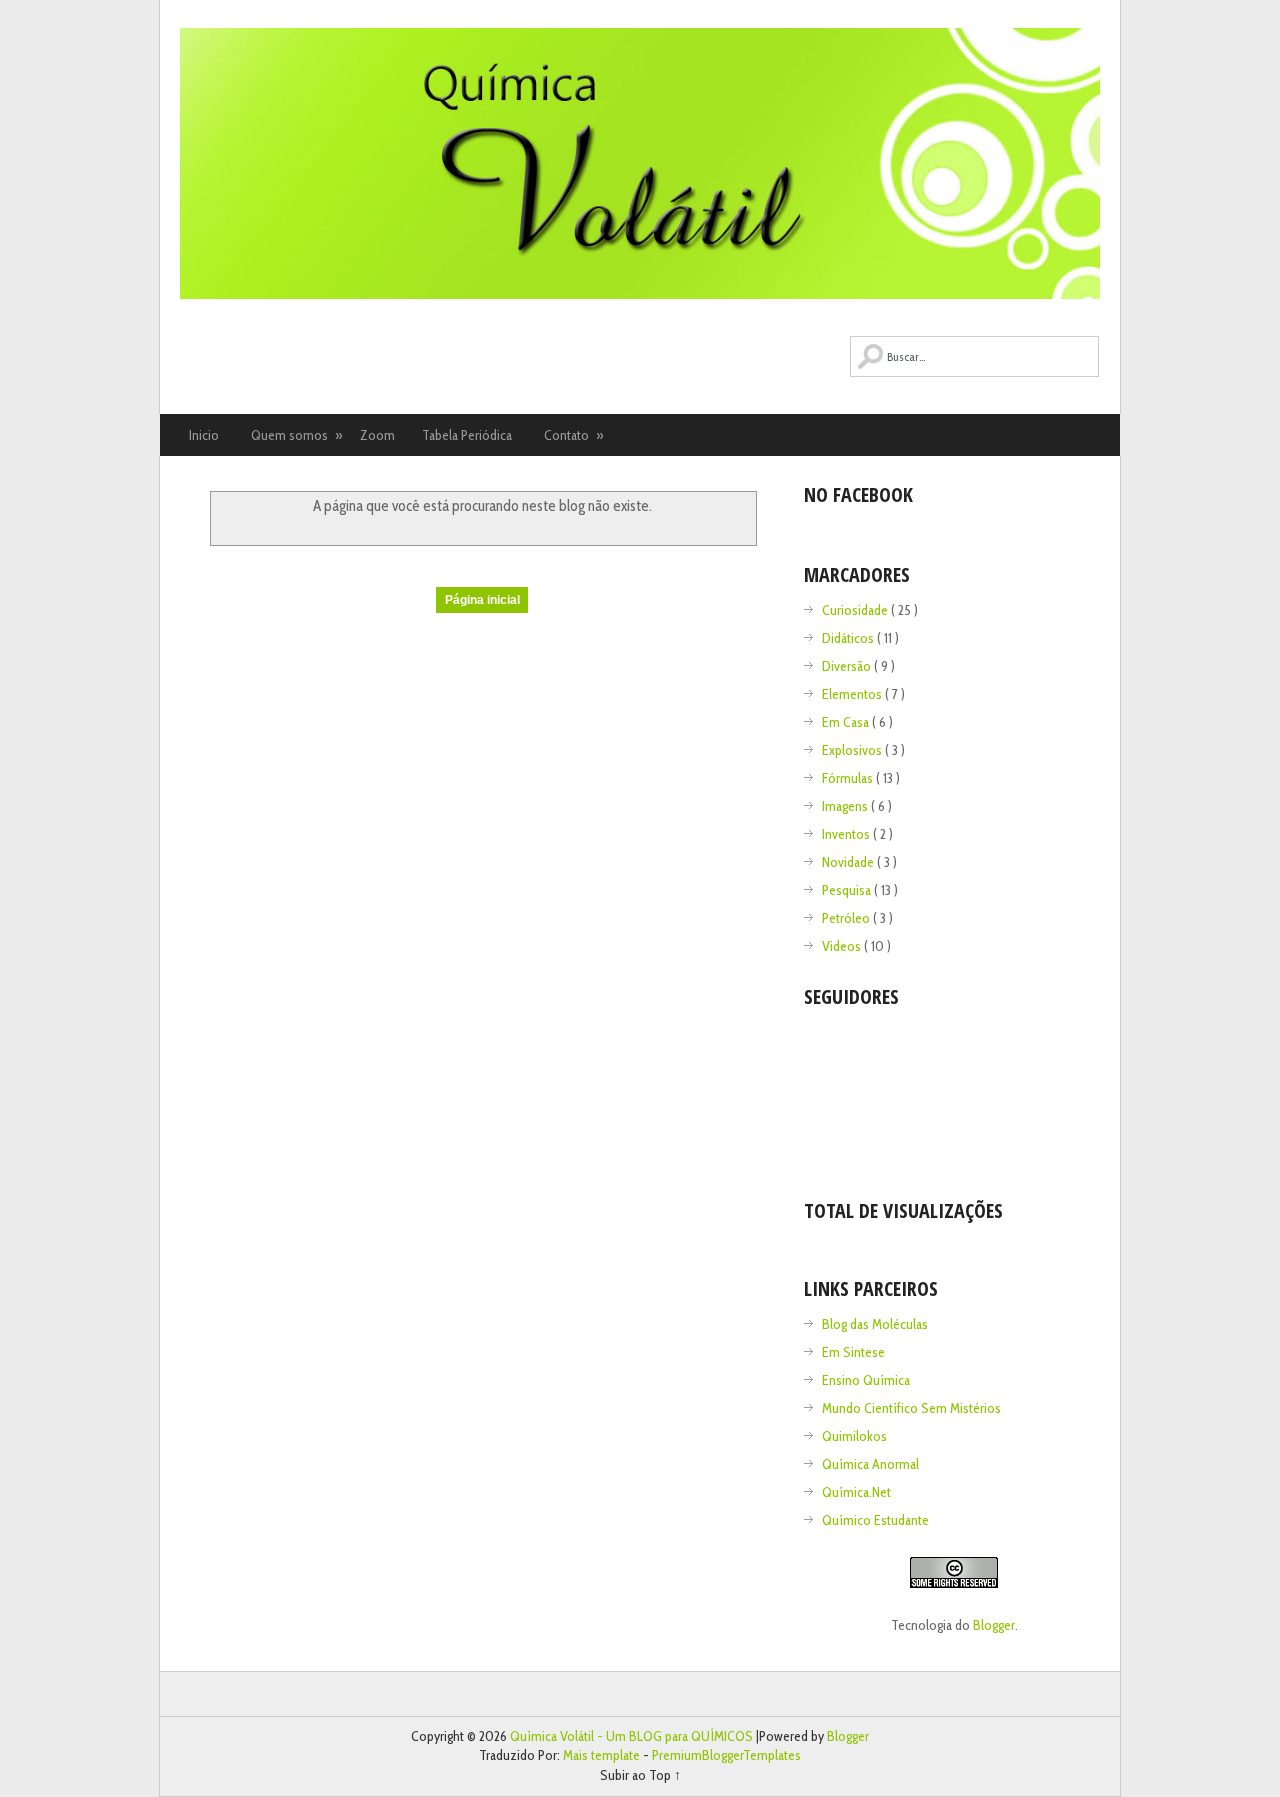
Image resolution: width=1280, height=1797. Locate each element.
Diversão (848, 666)
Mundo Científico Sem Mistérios (911, 1408)
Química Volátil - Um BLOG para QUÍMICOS (633, 1736)
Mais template (603, 1755)
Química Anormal (870, 1464)
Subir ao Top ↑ (640, 1775)
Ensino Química (866, 1380)
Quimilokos (854, 1436)
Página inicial (482, 600)
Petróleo (847, 918)
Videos (843, 946)
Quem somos (297, 435)
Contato (574, 435)
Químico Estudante (875, 1520)
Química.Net (856, 1492)
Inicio (204, 435)
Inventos (847, 834)
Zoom (377, 435)
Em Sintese (853, 1352)
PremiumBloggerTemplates (726, 1755)
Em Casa (847, 722)
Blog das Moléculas (875, 1324)
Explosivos (853, 750)
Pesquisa (848, 890)
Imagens (846, 806)
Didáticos (849, 638)
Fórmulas (849, 778)
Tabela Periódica (467, 435)
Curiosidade (856, 610)
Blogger (994, 1625)
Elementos (853, 694)
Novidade (849, 862)
